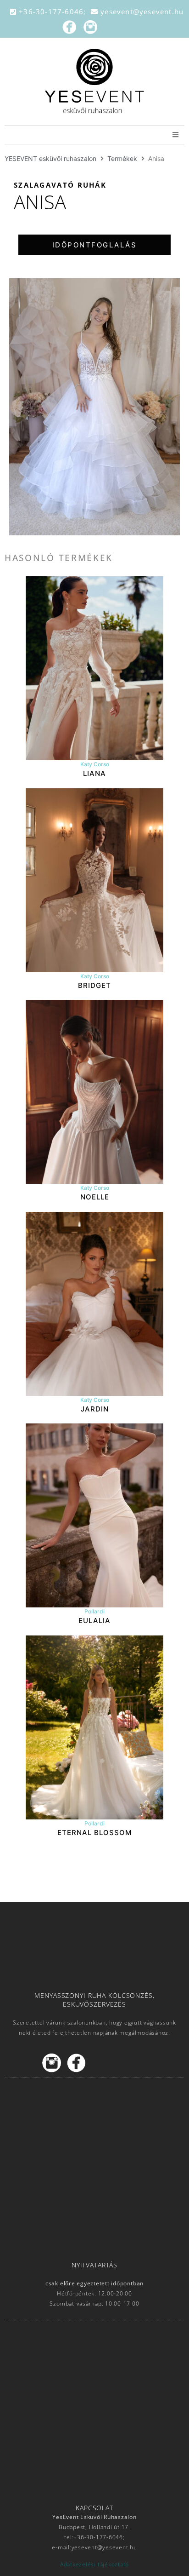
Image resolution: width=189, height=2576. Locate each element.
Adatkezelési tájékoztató (94, 2564)
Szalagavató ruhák (60, 185)
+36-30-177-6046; (54, 11)
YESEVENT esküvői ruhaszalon (50, 158)
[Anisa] (94, 407)
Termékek (122, 158)
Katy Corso (95, 764)
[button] (94, 245)
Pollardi (94, 1611)
